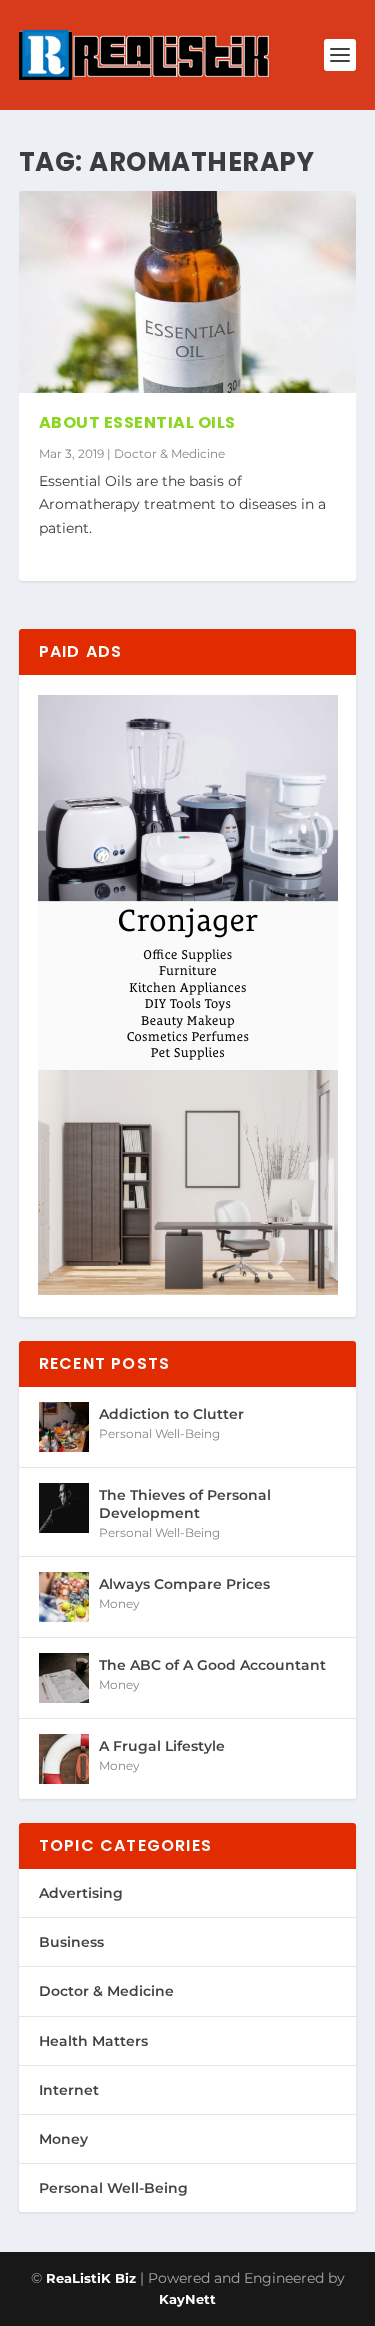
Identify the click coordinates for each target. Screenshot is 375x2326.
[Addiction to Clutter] (64, 1427)
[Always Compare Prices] (64, 1597)
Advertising (81, 1893)
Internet (69, 2090)
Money (119, 1603)
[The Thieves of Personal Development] (64, 1508)
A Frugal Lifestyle (162, 1746)
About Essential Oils (137, 422)
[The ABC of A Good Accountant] (64, 1678)
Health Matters (93, 2041)
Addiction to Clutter (171, 1414)
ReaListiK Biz (91, 2278)
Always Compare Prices (184, 1584)
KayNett (187, 2299)
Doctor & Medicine (169, 453)
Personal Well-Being (159, 1433)
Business (71, 1942)
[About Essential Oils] (188, 292)
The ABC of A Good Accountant (212, 1665)
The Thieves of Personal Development (185, 1504)
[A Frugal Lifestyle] (64, 1759)
